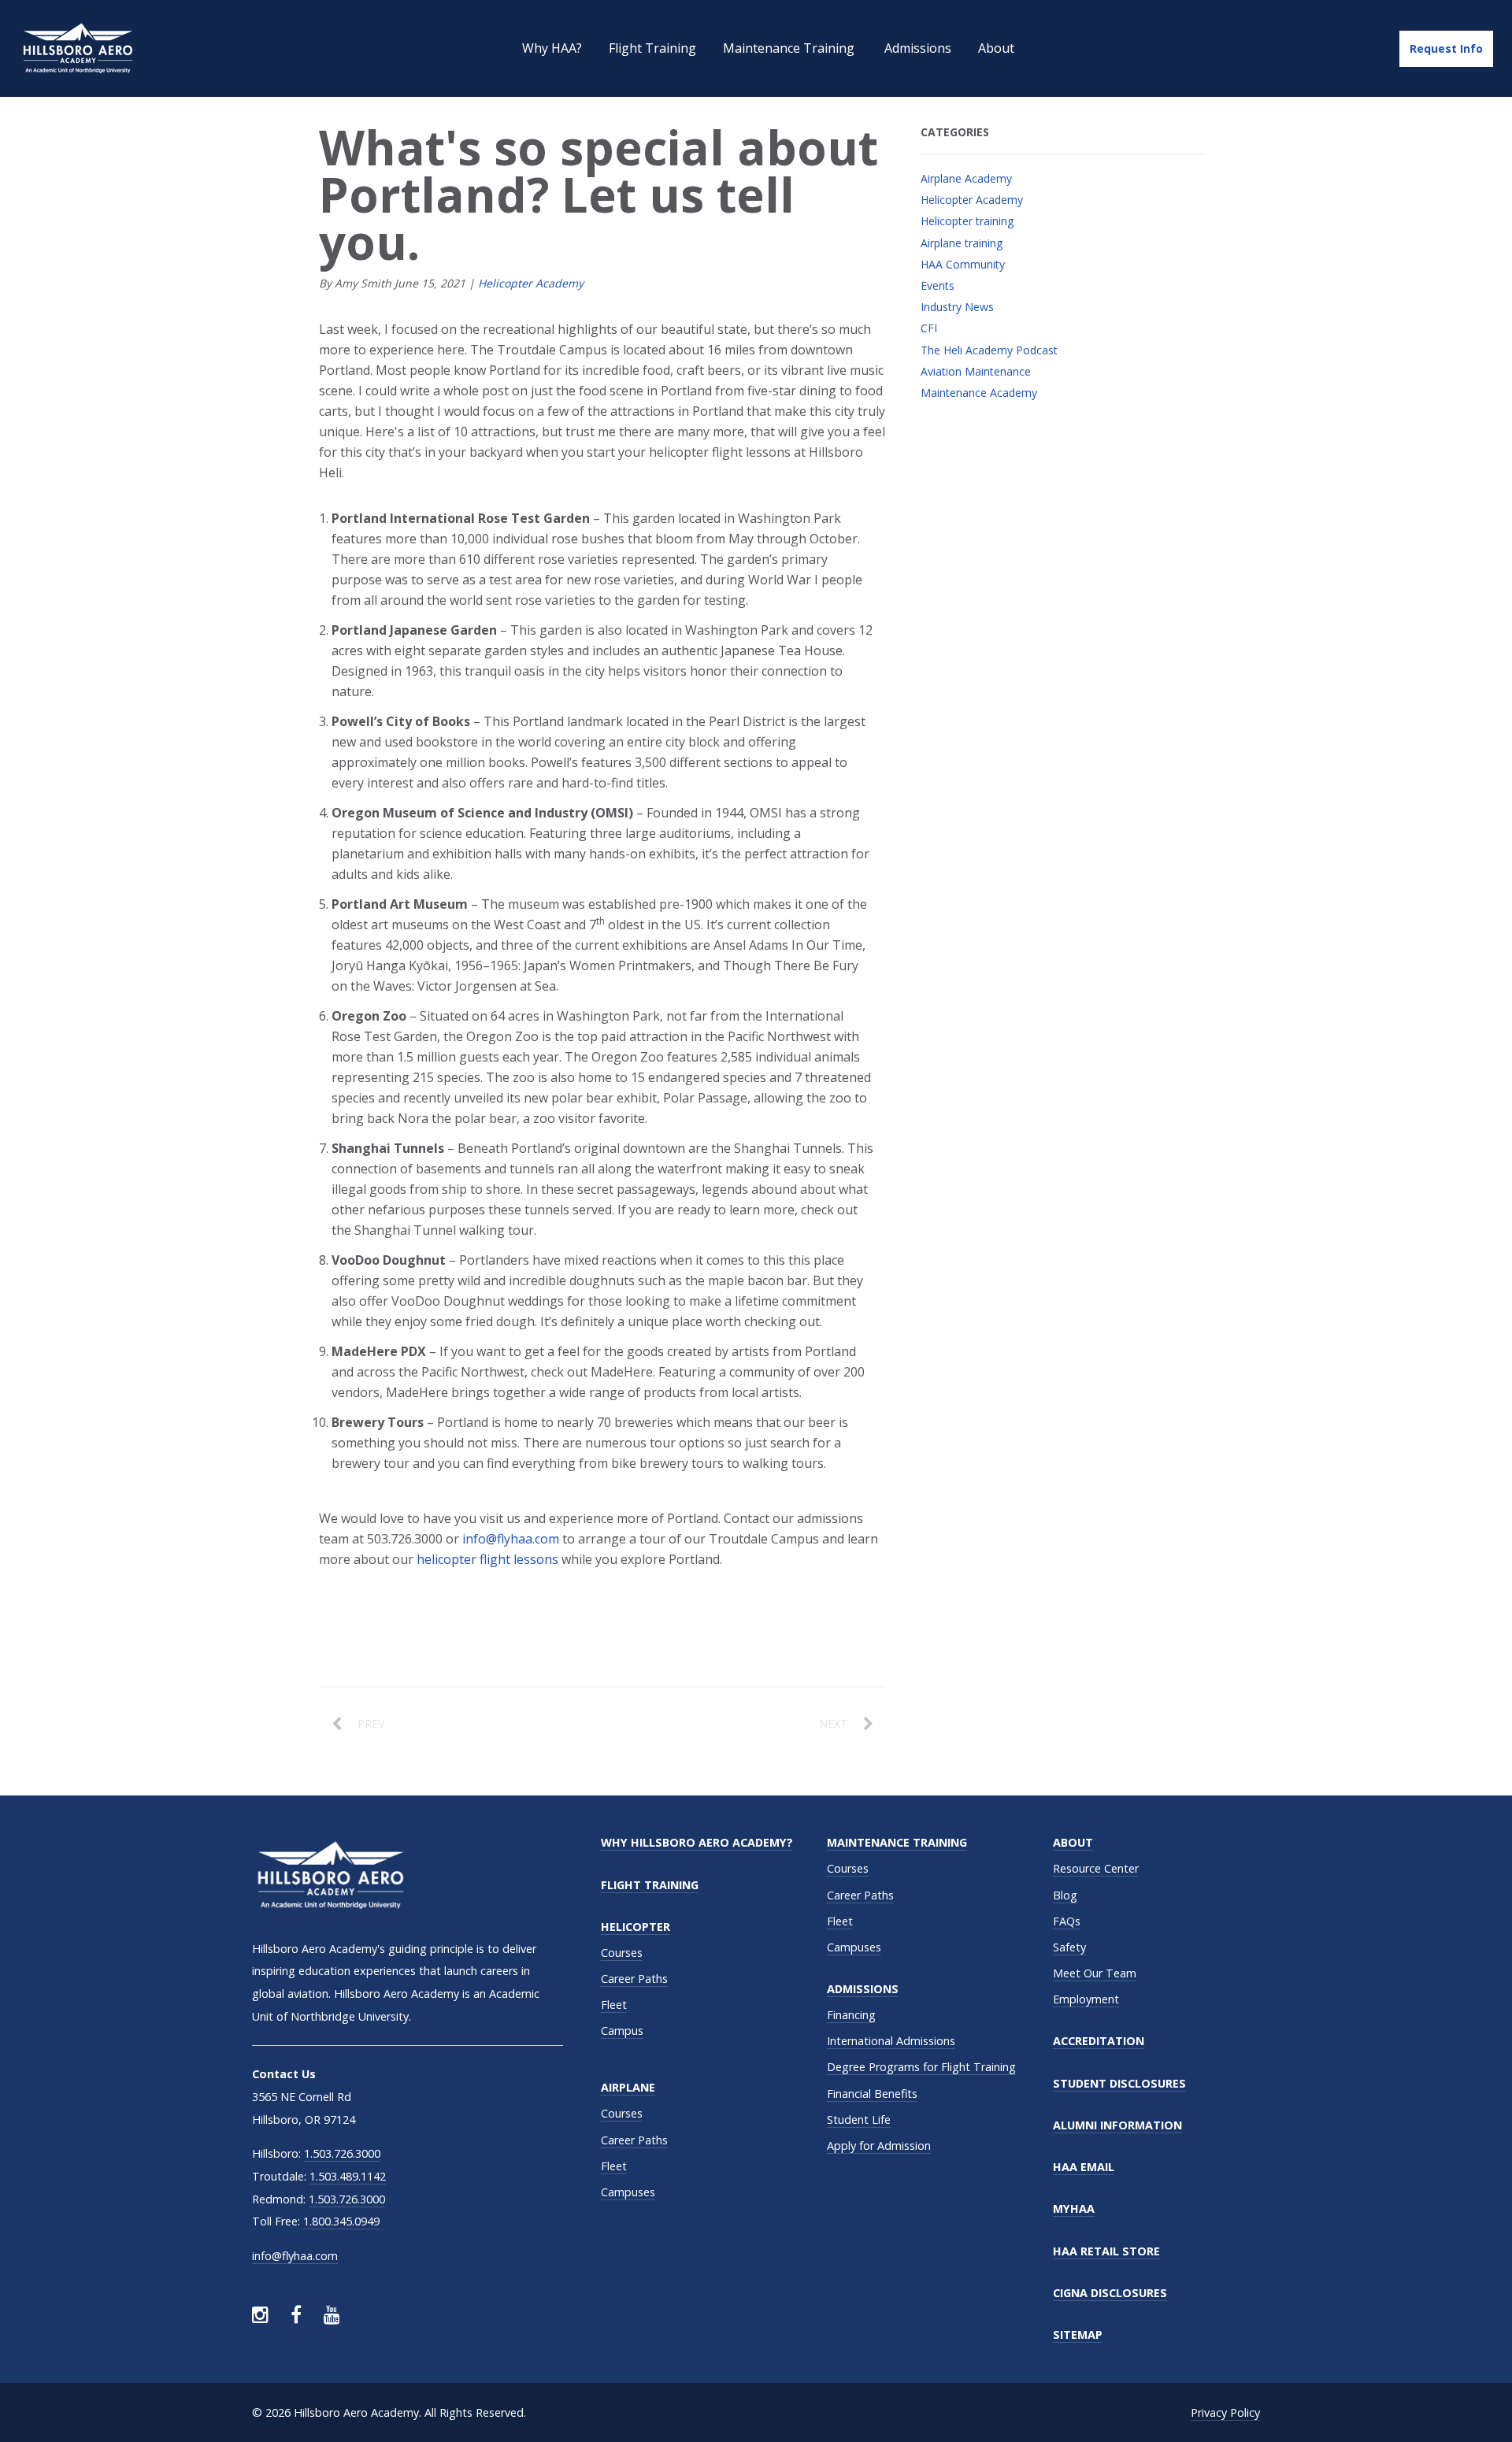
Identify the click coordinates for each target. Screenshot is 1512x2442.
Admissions (863, 1989)
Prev (371, 1723)
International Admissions (891, 2041)
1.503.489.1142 (348, 2176)
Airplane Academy (966, 178)
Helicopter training (967, 221)
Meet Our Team (1095, 1973)
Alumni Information (1117, 2125)
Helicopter (636, 1927)
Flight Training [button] (652, 48)
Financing (851, 2015)
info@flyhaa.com (511, 1539)
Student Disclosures (1119, 2083)
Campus (622, 2031)
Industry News (957, 307)
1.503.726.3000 (342, 2153)
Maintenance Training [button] (790, 48)
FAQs (1067, 1921)
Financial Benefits (872, 2094)
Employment (1086, 1999)
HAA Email (1084, 2167)
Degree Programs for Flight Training (921, 2067)
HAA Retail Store (1106, 2251)
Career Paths (634, 1979)
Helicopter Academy (531, 283)
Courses (622, 1953)
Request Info (1446, 48)
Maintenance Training (897, 1842)
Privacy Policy (1225, 2412)
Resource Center (1096, 1868)
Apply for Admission (879, 2146)
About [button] (996, 48)
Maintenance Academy (979, 393)
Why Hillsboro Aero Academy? (697, 1842)
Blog (1065, 1895)
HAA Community (963, 264)
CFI (929, 328)
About (1073, 1842)
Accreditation (1099, 2041)
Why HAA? (552, 48)
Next (833, 1723)
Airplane (628, 2087)
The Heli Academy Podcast (989, 350)
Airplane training (962, 243)
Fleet (614, 2005)
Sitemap (1078, 2335)
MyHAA (1074, 2209)
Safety (1069, 1947)
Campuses (628, 2192)
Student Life (859, 2120)
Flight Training (650, 1885)
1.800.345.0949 (341, 2221)
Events (938, 285)
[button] (918, 48)
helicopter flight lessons (487, 1559)
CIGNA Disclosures (1110, 2293)
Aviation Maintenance (976, 371)
